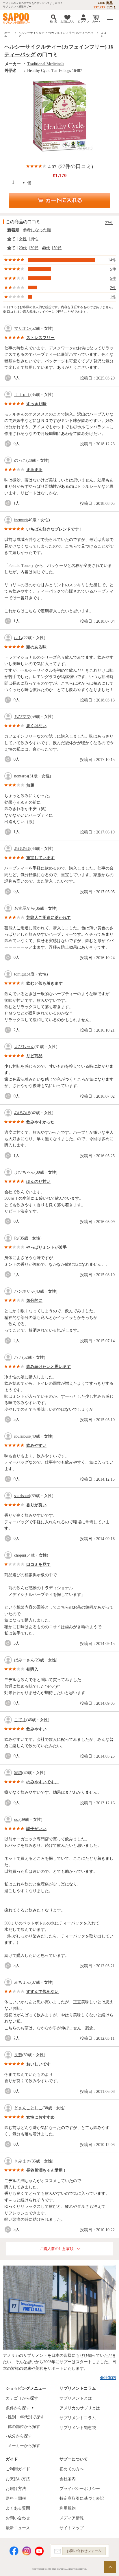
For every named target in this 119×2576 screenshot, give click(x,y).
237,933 (99, 7)
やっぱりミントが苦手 (47, 1247)
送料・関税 (16, 2498)
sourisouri (22, 1436)
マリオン (22, 328)
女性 (23, 239)
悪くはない (36, 726)
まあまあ (34, 470)
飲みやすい (36, 1446)
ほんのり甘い (38, 1182)
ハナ (18, 1357)
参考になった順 (37, 230)
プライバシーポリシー (80, 2489)
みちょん (22, 1982)
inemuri (21, 520)
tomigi (19, 974)
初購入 (32, 1669)
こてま (20, 1720)
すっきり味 (36, 404)
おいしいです (38, 2064)
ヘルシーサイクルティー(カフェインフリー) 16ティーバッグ (56, 34)
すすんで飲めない (42, 1992)
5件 (113, 269)
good (9, 378)
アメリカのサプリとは (80, 2408)
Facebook (14, 2551)
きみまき (22, 2161)
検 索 (54, 22)
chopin (20, 1555)
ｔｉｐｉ (22, 395)
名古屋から (24, 908)
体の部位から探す (24, 2427)
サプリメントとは (76, 2398)
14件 (112, 260)
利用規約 (68, 2508)
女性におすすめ (40, 2117)
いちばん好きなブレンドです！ (55, 529)
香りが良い (36, 1505)
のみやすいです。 (42, 1782)
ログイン (83, 22)
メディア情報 (72, 2518)
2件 (113, 288)
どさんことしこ (28, 2108)
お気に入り (68, 22)
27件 (109, 223)
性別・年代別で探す (26, 2417)
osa (17, 1820)
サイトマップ (72, 2528)
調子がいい (36, 1829)
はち (18, 638)
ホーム (7, 34)
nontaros (21, 776)
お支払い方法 (18, 2479)
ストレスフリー (40, 338)
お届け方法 (16, 2489)
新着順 (13, 230)
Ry (16, 1238)
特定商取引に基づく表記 (82, 2498)
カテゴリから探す (22, 2398)
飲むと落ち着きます (44, 983)
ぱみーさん (24, 1660)
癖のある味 (36, 647)
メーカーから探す (24, 2446)
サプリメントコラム (78, 2418)
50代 (57, 248)
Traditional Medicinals (46, 64)
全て (11, 239)
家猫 (18, 1773)
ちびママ (22, 717)
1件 (113, 297)
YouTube (39, 2551)
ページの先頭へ (110, 2567)
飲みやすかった (40, 1122)
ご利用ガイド (18, 2469)
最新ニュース (18, 2528)
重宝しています (40, 858)
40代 (46, 248)
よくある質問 (18, 2508)
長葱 (18, 2055)
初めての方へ (72, 2469)
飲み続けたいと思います (49, 1367)
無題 (30, 785)
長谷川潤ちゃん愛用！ (47, 2170)
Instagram (27, 2551)
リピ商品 (34, 1056)
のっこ (20, 460)
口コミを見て (38, 1565)
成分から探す (20, 2436)
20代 (23, 248)
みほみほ (22, 849)
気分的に (34, 1301)
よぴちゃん (24, 1047)
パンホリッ (24, 1291)
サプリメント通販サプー (17, 18)
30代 (34, 248)
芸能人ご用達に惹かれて (49, 918)
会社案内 (108, 2378)
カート (96, 22)
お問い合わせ (18, 2518)
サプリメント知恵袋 (78, 2428)
